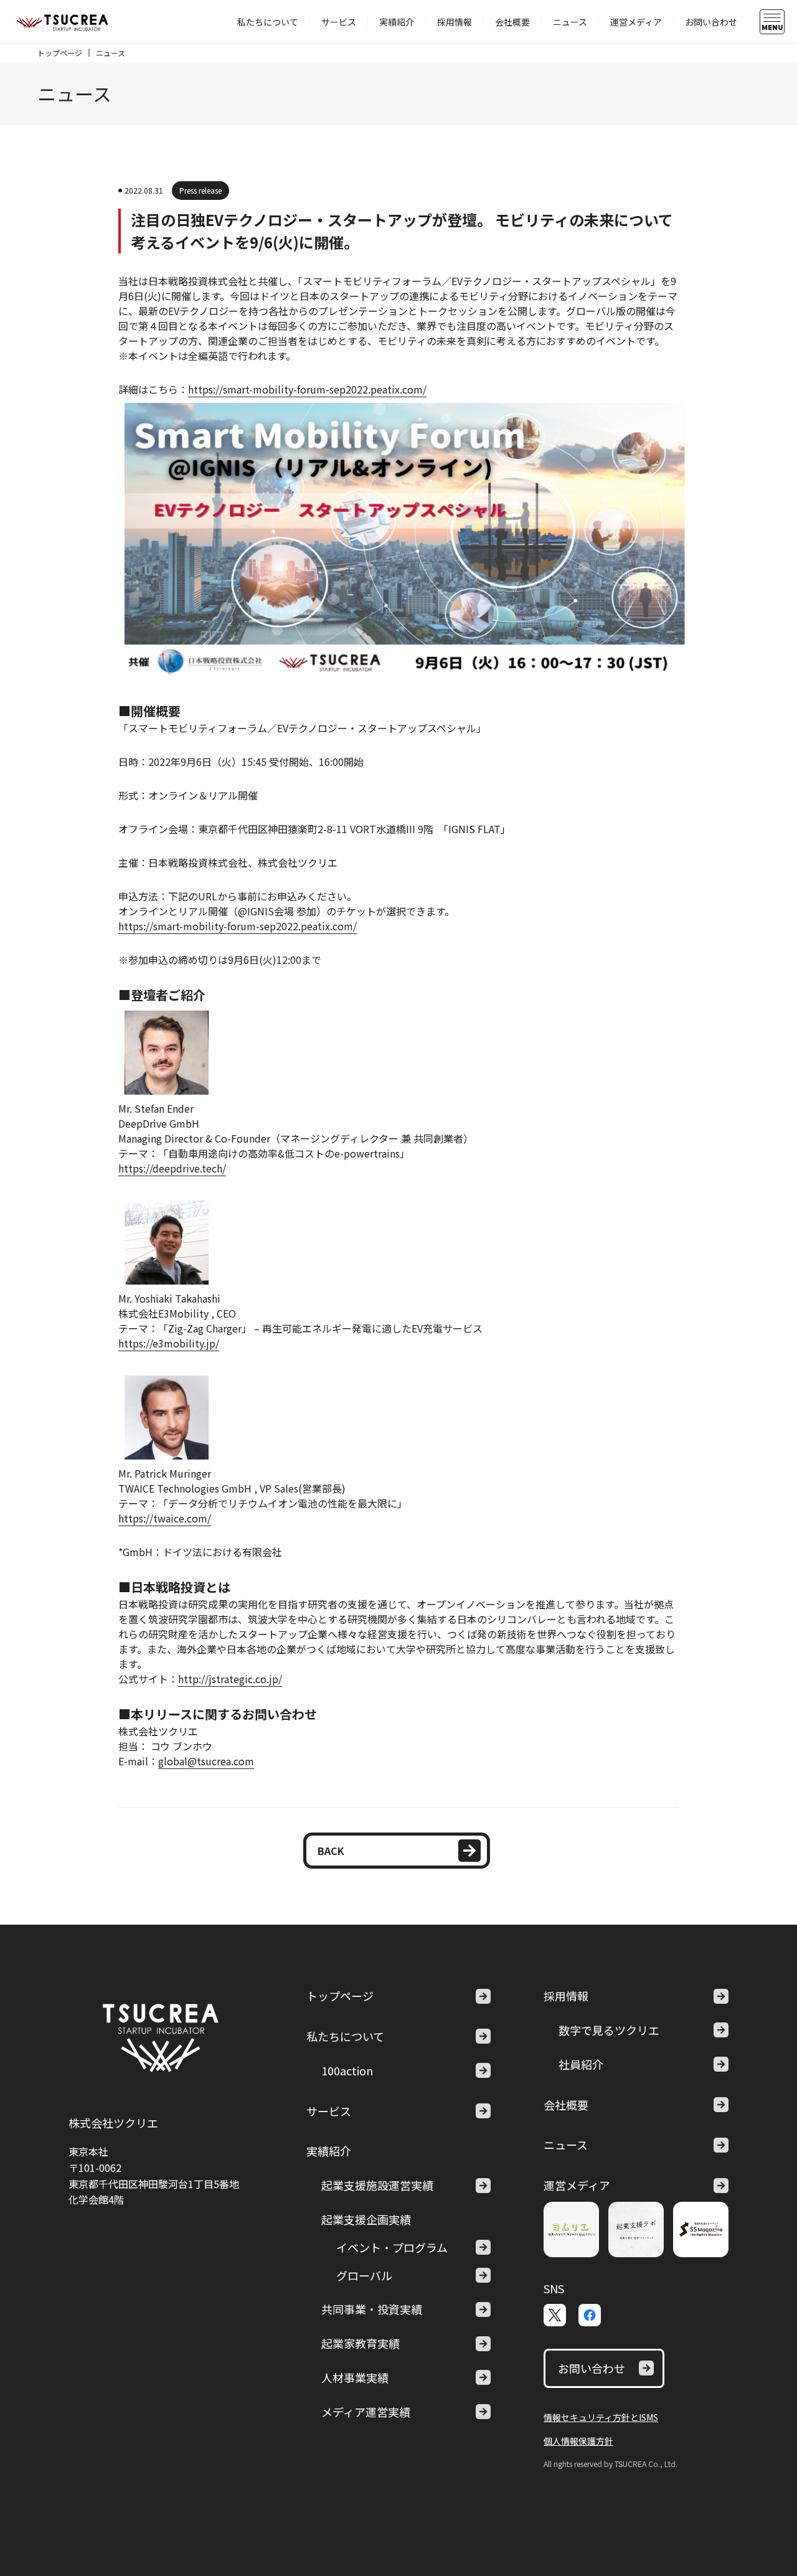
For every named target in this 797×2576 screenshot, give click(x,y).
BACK (331, 1851)
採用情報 (455, 22)
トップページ (60, 53)
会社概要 (512, 22)
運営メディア (636, 22)
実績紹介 (397, 22)
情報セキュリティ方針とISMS (601, 2417)
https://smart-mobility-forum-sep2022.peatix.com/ (307, 389)
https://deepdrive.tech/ (172, 1168)
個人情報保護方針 (578, 2441)
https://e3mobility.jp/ (169, 1343)
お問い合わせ (711, 22)
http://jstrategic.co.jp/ (230, 1679)
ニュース (570, 22)
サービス (339, 22)
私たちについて (268, 22)
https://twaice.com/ (165, 1518)
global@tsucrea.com (206, 1761)
